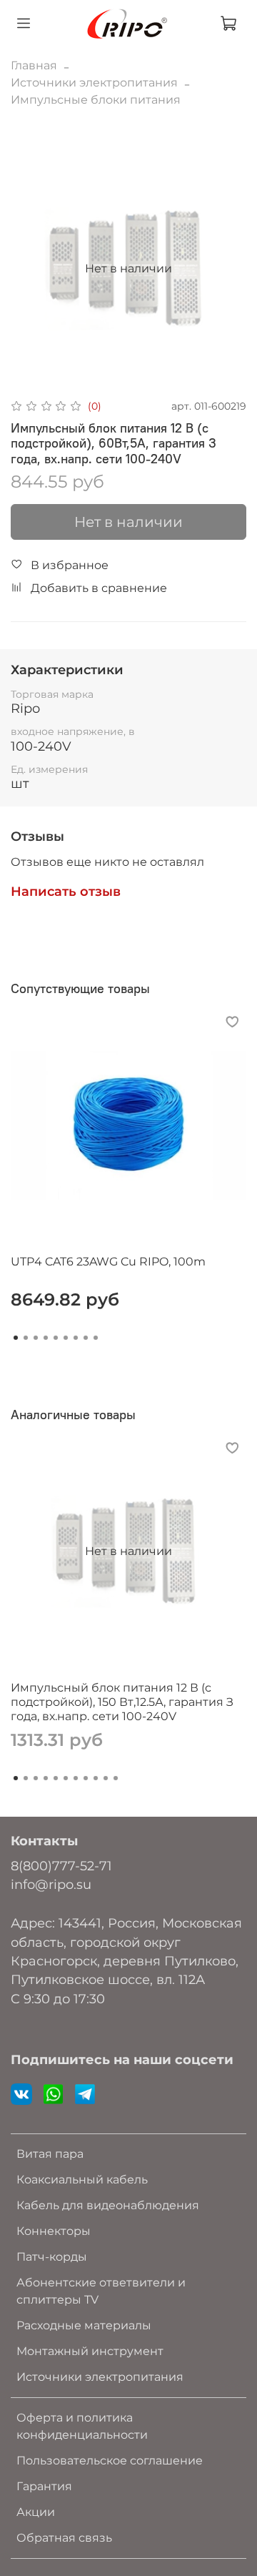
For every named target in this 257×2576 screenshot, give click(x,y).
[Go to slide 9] (96, 1338)
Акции (36, 2512)
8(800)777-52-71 (61, 1866)
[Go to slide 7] (76, 1338)
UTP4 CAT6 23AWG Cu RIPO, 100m (108, 1262)
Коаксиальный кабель (82, 2180)
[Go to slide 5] (56, 1338)
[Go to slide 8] (86, 1338)
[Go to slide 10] (106, 1778)
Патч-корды (52, 2257)
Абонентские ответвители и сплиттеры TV (101, 2291)
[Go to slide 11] (116, 1778)
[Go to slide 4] (46, 1338)
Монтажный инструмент (90, 2351)
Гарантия (44, 2486)
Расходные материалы (84, 2325)
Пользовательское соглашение (110, 2461)
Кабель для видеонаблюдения (108, 2205)
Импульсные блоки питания (96, 100)
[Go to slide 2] (26, 1338)
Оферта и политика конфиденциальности (82, 2426)
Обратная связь (64, 2538)
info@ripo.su (51, 1884)
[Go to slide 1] (16, 1338)
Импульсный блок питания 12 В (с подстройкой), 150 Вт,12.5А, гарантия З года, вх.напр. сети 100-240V (122, 1702)
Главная (34, 65)
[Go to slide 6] (66, 1338)
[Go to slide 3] (36, 1338)
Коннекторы (54, 2231)
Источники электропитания (94, 83)
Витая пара (50, 2154)
